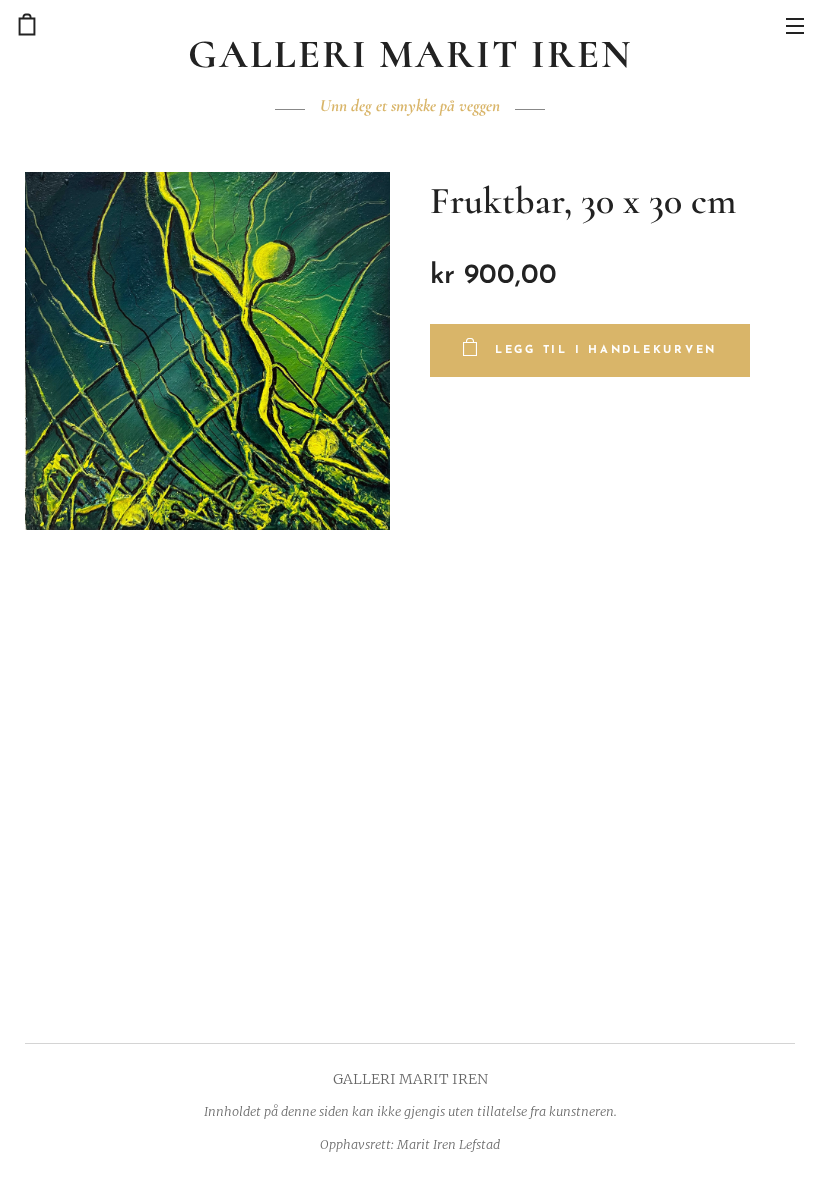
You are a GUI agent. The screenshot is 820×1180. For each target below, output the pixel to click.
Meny (795, 25)
